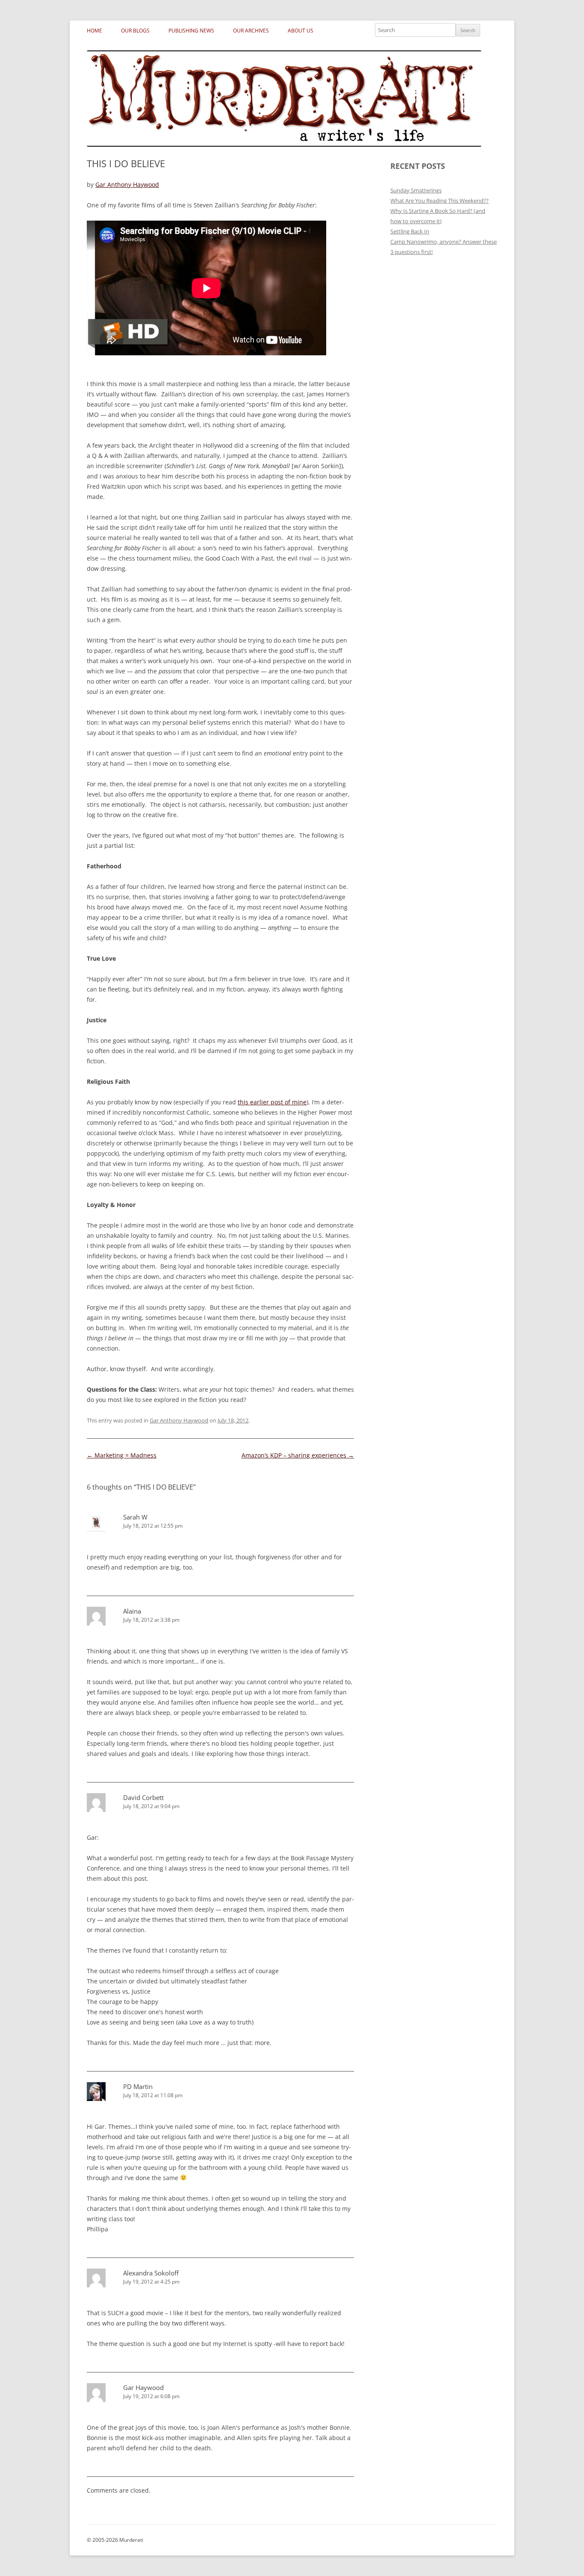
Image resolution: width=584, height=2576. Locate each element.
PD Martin (138, 2086)
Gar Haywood (143, 2387)
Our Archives (251, 31)
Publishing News (191, 31)
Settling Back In (410, 231)
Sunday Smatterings (416, 190)
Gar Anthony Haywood (127, 184)
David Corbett (143, 1797)
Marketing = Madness (122, 1455)
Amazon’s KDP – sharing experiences (298, 1455)
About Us (301, 31)
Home (94, 31)
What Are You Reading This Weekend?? (439, 201)
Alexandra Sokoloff (151, 2273)
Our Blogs (135, 31)
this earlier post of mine (272, 1102)
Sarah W (135, 1517)
